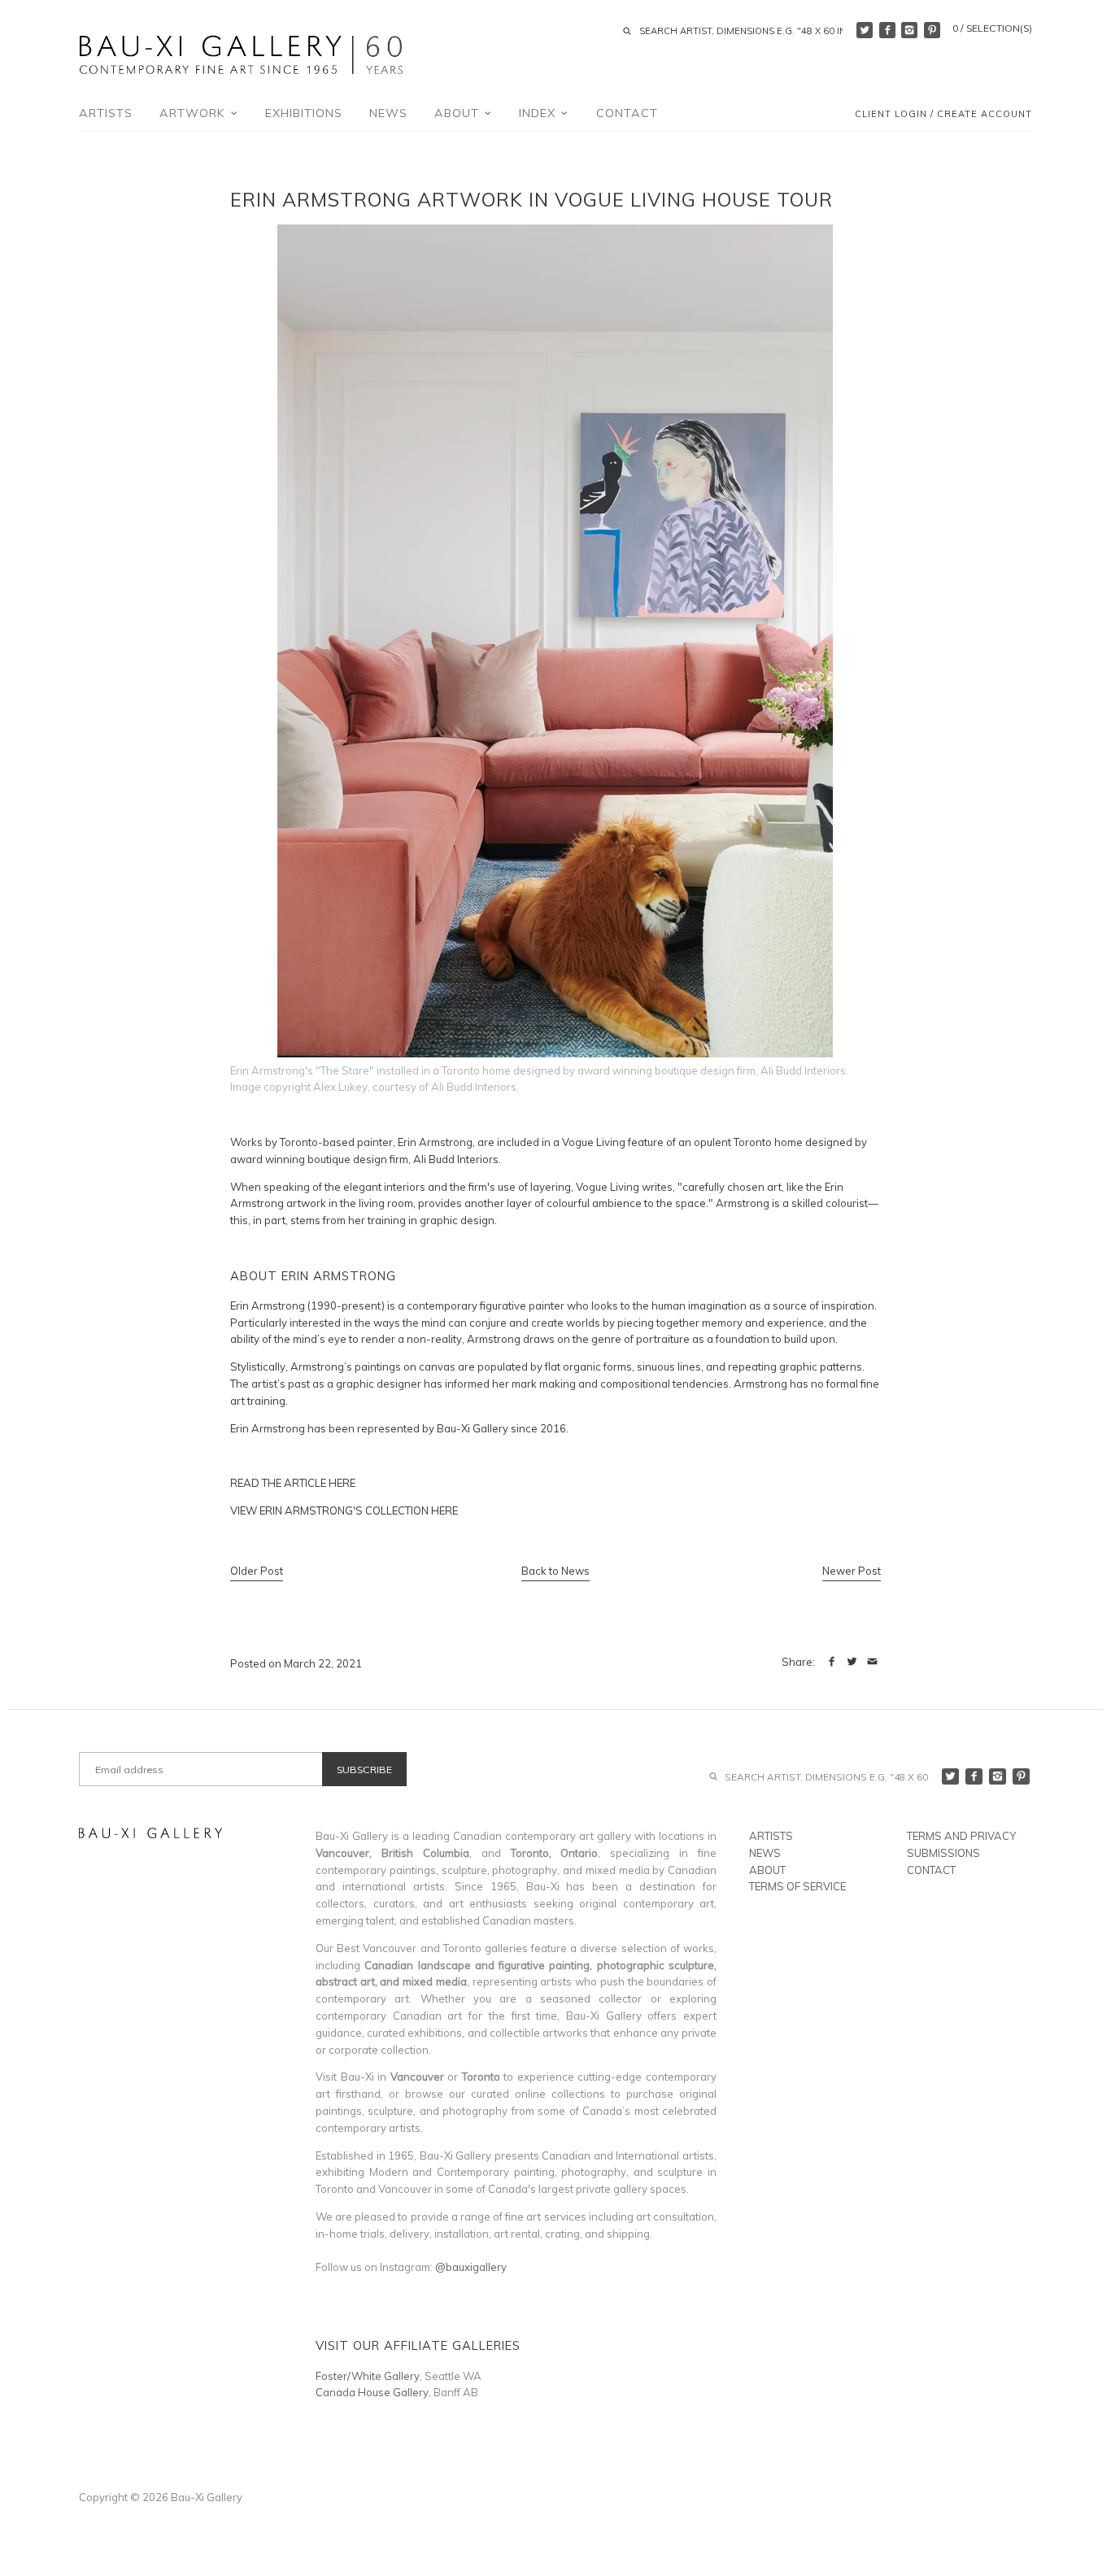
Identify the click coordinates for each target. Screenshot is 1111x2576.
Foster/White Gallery (368, 2376)
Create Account (985, 115)
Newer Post (852, 1571)
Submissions (943, 1853)
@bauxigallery (471, 2267)
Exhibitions (304, 113)
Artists (106, 113)
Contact (627, 113)
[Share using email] (872, 1662)
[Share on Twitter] (852, 1662)
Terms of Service (797, 1886)
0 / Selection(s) (992, 28)
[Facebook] (887, 30)
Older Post (257, 1571)
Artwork (194, 113)
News (388, 113)
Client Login (891, 115)
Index (539, 113)
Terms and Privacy (961, 1836)
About (459, 113)
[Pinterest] (932, 30)
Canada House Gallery (372, 2392)
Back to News (555, 1571)
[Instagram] (909, 30)
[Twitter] (865, 30)
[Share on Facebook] (832, 1662)
